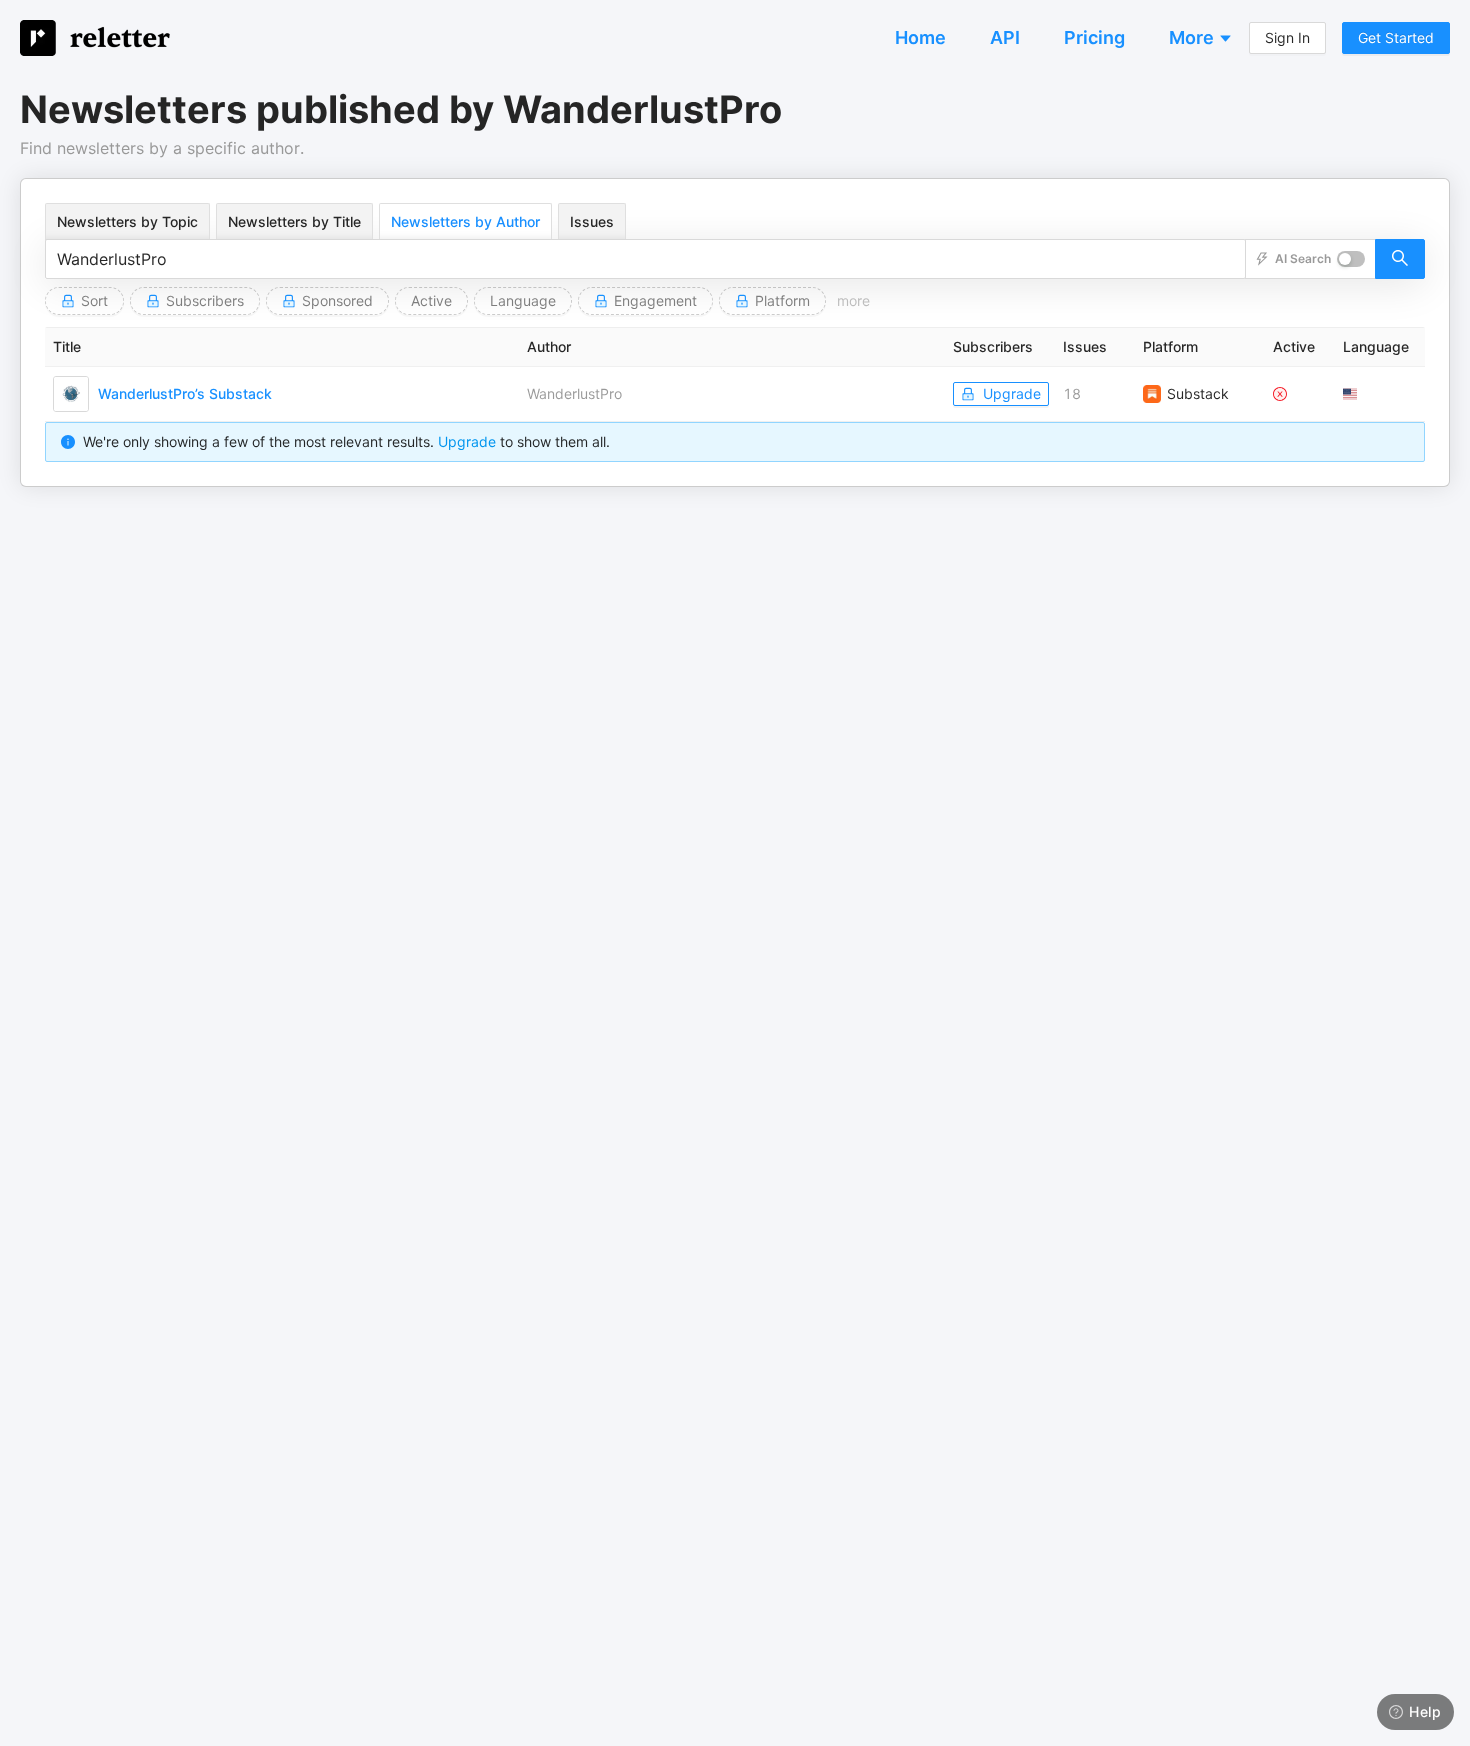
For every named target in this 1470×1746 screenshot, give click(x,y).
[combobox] (645, 259)
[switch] (1351, 259)
